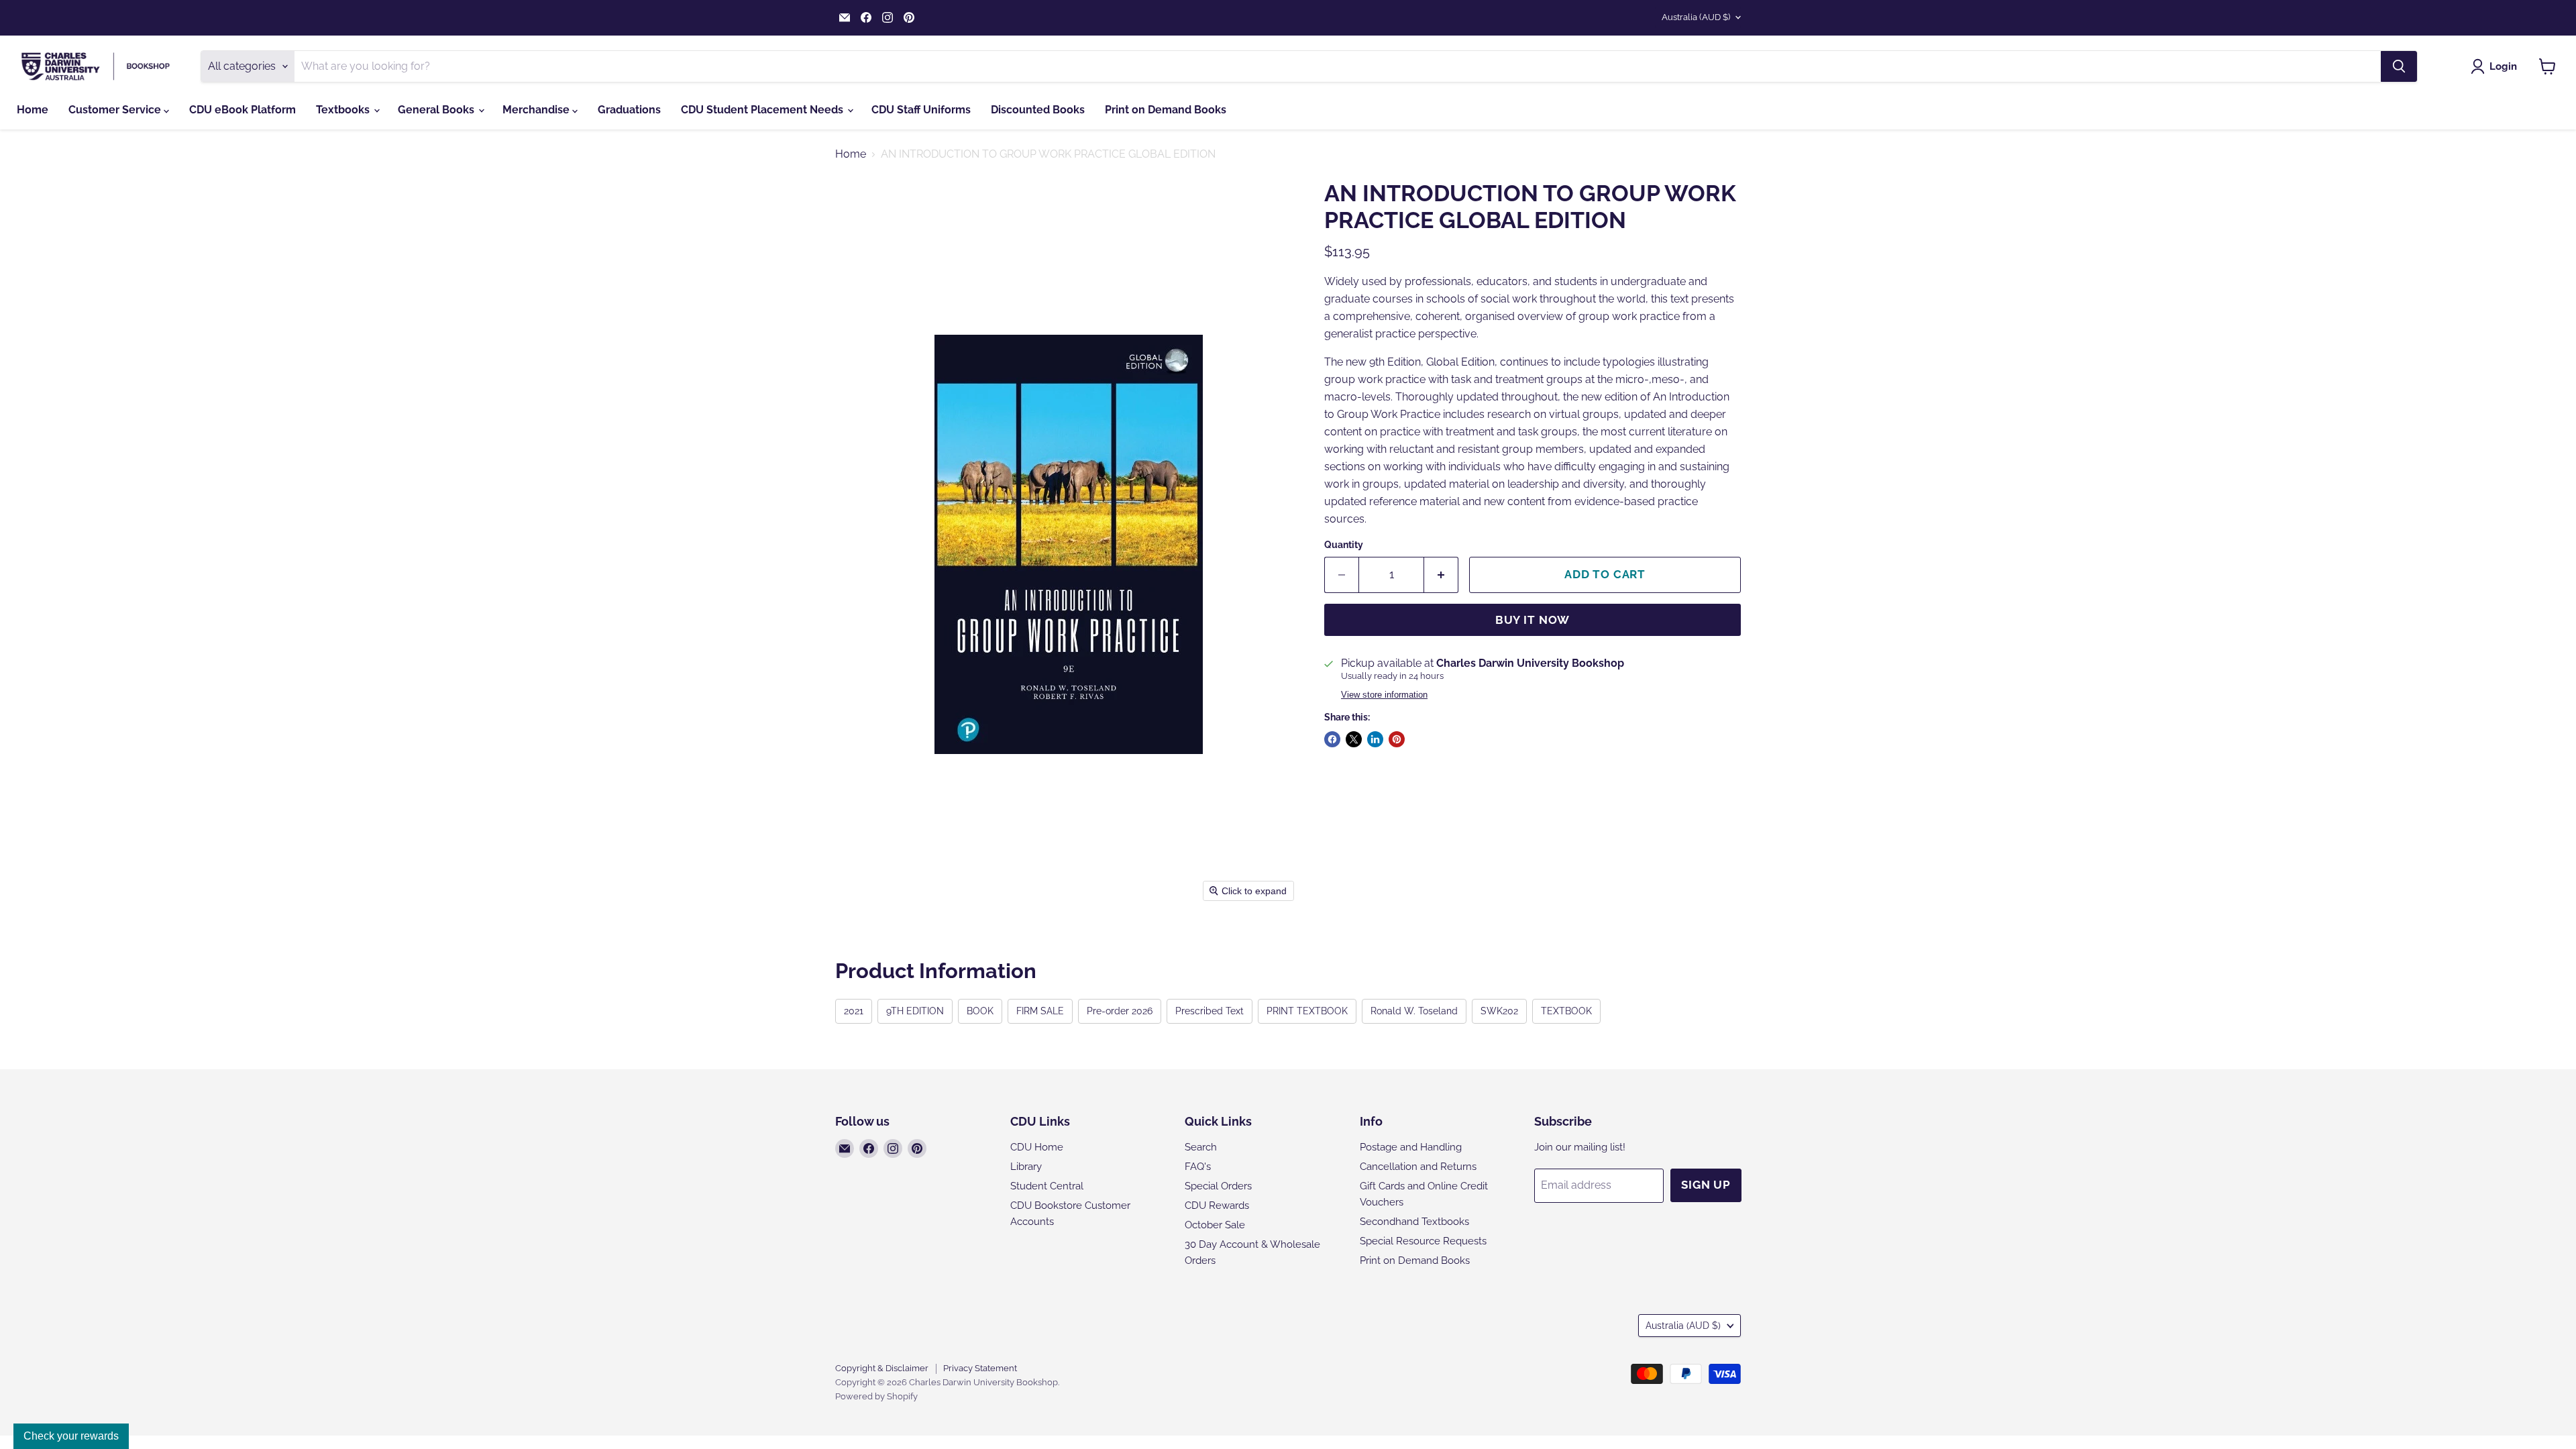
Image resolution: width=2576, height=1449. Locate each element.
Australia (1696, 17)
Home (33, 110)
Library (1026, 1167)
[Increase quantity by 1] (1441, 575)
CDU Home (1037, 1147)
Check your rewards (71, 1436)
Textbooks (344, 110)
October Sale (1215, 1225)
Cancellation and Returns (1418, 1167)
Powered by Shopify (876, 1396)
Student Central (1047, 1186)
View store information (1384, 695)
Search (1201, 1147)
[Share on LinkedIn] (1375, 739)
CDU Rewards (1217, 1205)
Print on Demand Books (1166, 110)
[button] (2497, 66)
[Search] (2399, 66)
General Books (437, 110)
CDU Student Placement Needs (763, 110)
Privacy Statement (980, 1368)
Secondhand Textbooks (1414, 1222)
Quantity (1344, 545)
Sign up (1706, 1185)
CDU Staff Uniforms (921, 110)
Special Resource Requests (1423, 1241)
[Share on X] (1354, 739)
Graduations (629, 110)
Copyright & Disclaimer (882, 1368)
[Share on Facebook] (1332, 739)
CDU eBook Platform (243, 110)
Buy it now (1533, 620)
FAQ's (1198, 1167)
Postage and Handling (1411, 1147)
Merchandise (537, 110)
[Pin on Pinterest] (1397, 739)
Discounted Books (1038, 110)
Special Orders (1218, 1186)
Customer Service (116, 110)
